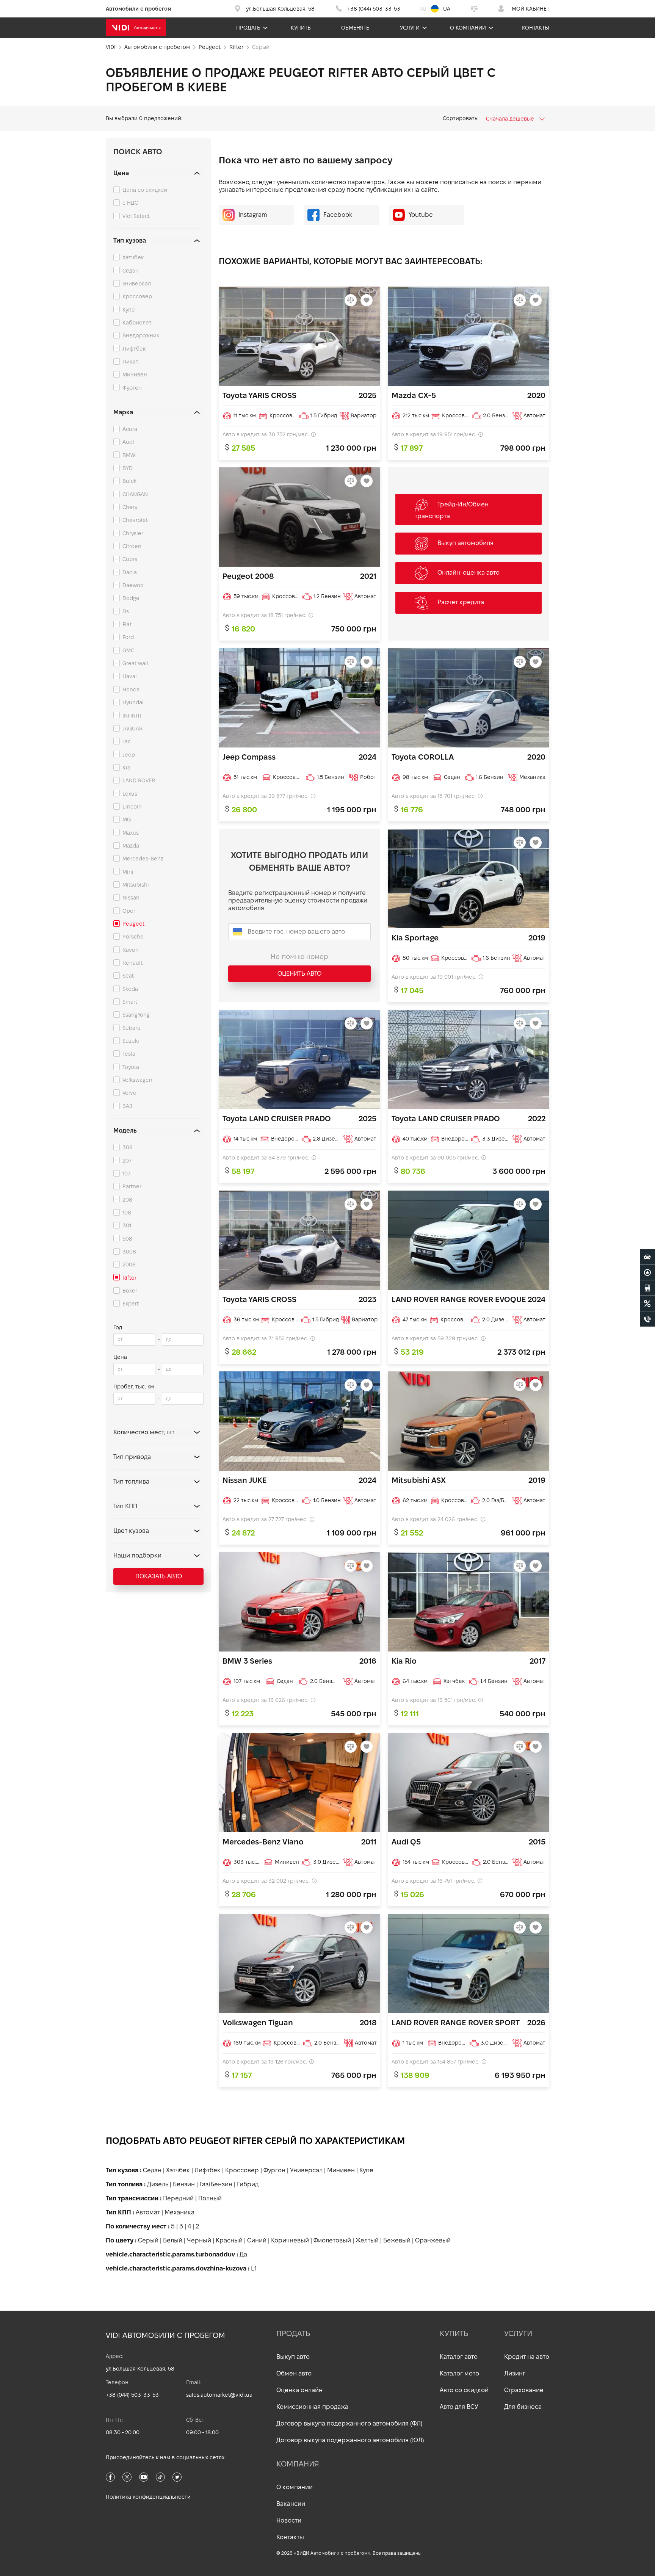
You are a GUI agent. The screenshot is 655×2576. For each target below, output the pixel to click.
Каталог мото (459, 2373)
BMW (129, 455)
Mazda (131, 846)
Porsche (133, 937)
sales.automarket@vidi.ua (219, 2395)
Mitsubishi (136, 885)
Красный (229, 2240)
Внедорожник (141, 335)
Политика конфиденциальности (148, 2497)
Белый (173, 2240)
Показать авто (159, 1576)
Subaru (132, 1028)
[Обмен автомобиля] (647, 1272)
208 (127, 1200)
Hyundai (133, 702)
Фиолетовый (332, 2240)
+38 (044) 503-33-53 (132, 2395)
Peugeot (133, 924)
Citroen (132, 546)
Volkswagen (137, 1080)
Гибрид (248, 2184)
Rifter (129, 1278)
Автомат (148, 2212)
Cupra (130, 559)
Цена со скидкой (145, 190)
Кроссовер (137, 296)
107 (126, 1174)
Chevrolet (135, 520)
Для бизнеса (523, 2407)
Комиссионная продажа (312, 2407)
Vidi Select (136, 216)
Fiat (127, 624)
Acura (130, 429)
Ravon (131, 950)
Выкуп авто (293, 2357)
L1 (254, 2268)
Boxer (130, 1291)
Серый (148, 2240)
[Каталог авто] (647, 1257)
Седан (131, 271)
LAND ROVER (139, 780)
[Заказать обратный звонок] (647, 1319)
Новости (289, 2520)
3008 (129, 1252)
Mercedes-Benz (143, 859)
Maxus (131, 833)
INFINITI (132, 716)
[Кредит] (647, 1304)
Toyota (131, 1067)
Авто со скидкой (464, 2390)
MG (127, 819)
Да (243, 2254)
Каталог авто (459, 2357)
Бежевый (397, 2240)
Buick (129, 481)
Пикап (131, 362)
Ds (126, 611)
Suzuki (131, 1041)
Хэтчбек (133, 257)
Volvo (129, 1093)
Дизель (158, 2184)
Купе (129, 310)
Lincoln (132, 807)
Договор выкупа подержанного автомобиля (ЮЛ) (350, 2440)
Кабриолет (137, 323)
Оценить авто (299, 974)
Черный (199, 2240)
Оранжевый (433, 2240)
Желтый (367, 2240)
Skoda (130, 989)
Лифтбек (134, 349)
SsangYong (136, 1015)
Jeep (129, 755)
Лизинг (515, 2373)
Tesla (129, 1054)
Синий (257, 2240)
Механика (179, 2212)
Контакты (536, 28)
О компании (468, 28)
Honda (131, 689)
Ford (128, 637)
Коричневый (290, 2240)
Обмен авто (294, 2373)
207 (127, 1161)
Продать (248, 28)
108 (127, 1213)
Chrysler (133, 533)
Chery (130, 507)
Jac (127, 741)
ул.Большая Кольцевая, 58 (140, 2369)
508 (127, 1239)
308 (128, 1147)
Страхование (524, 2390)
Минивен (135, 374)
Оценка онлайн (299, 2390)
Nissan (131, 898)
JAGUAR (132, 729)
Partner (132, 1186)
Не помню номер (299, 957)
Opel (129, 911)
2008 (129, 1264)
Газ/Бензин (216, 2184)
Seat (128, 976)
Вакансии (291, 2504)
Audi (128, 442)
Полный (210, 2198)
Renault (132, 963)
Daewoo (133, 585)
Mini (128, 872)
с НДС (130, 203)
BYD (128, 468)
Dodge (131, 598)
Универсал (137, 284)
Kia (126, 768)
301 (127, 1225)
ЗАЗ (128, 1106)
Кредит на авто (527, 2357)
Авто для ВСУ (459, 2407)
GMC (128, 650)
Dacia (130, 572)
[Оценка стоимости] (647, 1288)
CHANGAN (135, 494)
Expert (131, 1304)
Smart (130, 1002)
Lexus (130, 794)
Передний (178, 2198)
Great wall (135, 663)
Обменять (355, 28)
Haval (130, 676)
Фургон (132, 388)
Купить (301, 28)
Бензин (184, 2184)
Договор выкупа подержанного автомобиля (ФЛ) (349, 2423)
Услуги (410, 28)
